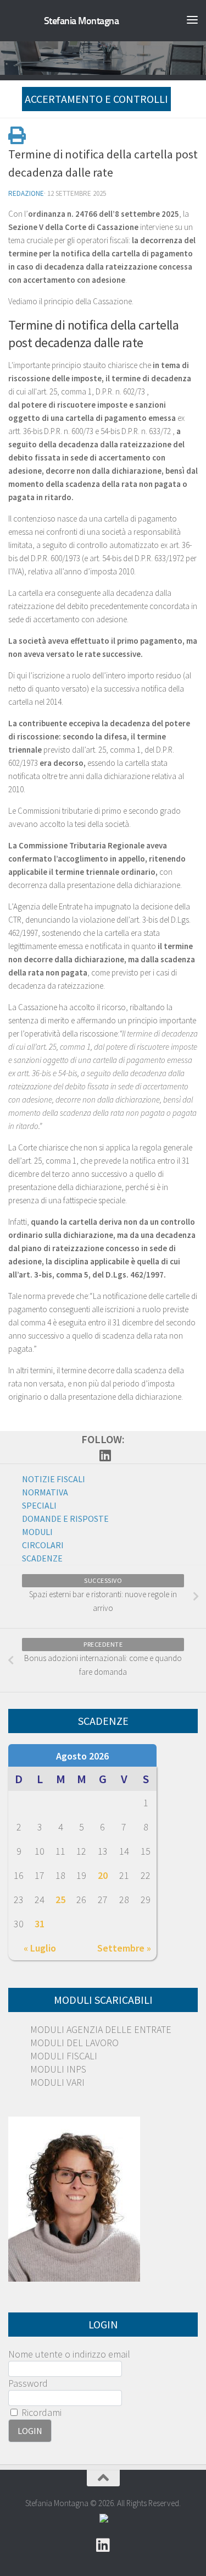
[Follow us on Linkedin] (105, 1455)
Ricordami (40, 2412)
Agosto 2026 (82, 1756)
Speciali (39, 1505)
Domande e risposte (65, 1519)
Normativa (45, 1492)
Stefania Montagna (82, 21)
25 (60, 1900)
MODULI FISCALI (64, 2056)
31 (40, 1924)
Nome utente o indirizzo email (69, 2354)
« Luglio (40, 1948)
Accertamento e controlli (96, 99)
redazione (26, 193)
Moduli (37, 1532)
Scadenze (42, 1558)
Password (28, 2383)
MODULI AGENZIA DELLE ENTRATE (101, 2029)
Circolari (43, 1545)
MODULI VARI (57, 2082)
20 (103, 1875)
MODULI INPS (58, 2069)
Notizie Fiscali (54, 1479)
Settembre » (124, 1948)
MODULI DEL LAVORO (74, 2043)
